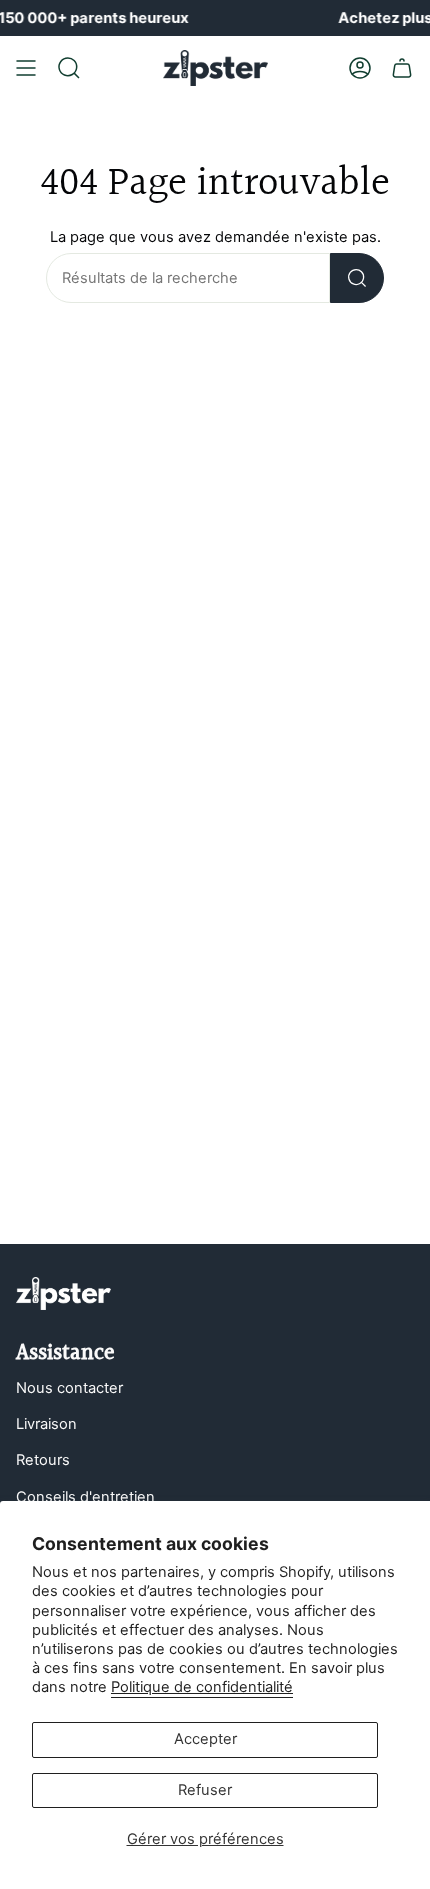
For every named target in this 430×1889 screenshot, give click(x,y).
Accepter (205, 1739)
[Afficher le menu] (26, 68)
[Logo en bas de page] (63, 1293)
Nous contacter (69, 1388)
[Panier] (402, 68)
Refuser (205, 1790)
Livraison (46, 1424)
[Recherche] (357, 278)
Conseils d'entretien (85, 1497)
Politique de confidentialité (202, 1687)
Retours (43, 1460)
